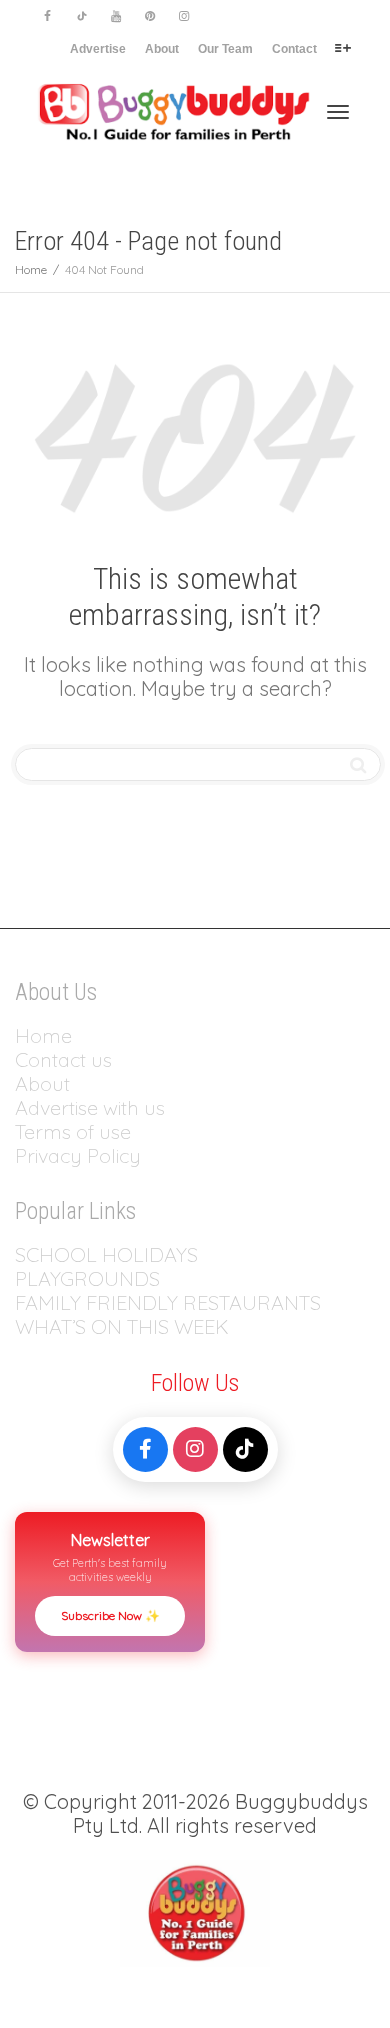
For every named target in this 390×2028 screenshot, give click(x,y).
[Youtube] (115, 16)
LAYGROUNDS (93, 1278)
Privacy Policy (80, 1155)
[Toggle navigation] (338, 112)
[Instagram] (183, 16)
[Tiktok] (81, 16)
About (162, 49)
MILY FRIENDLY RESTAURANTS (179, 1302)
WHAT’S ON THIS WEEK (122, 1326)
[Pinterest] (149, 16)
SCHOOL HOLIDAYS (106, 1254)
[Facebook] (47, 16)
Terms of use (73, 1131)
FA (26, 1302)
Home (43, 1035)
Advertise (98, 49)
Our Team (225, 49)
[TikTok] (245, 1449)
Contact (294, 49)
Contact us (63, 1059)
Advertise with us (90, 1107)
